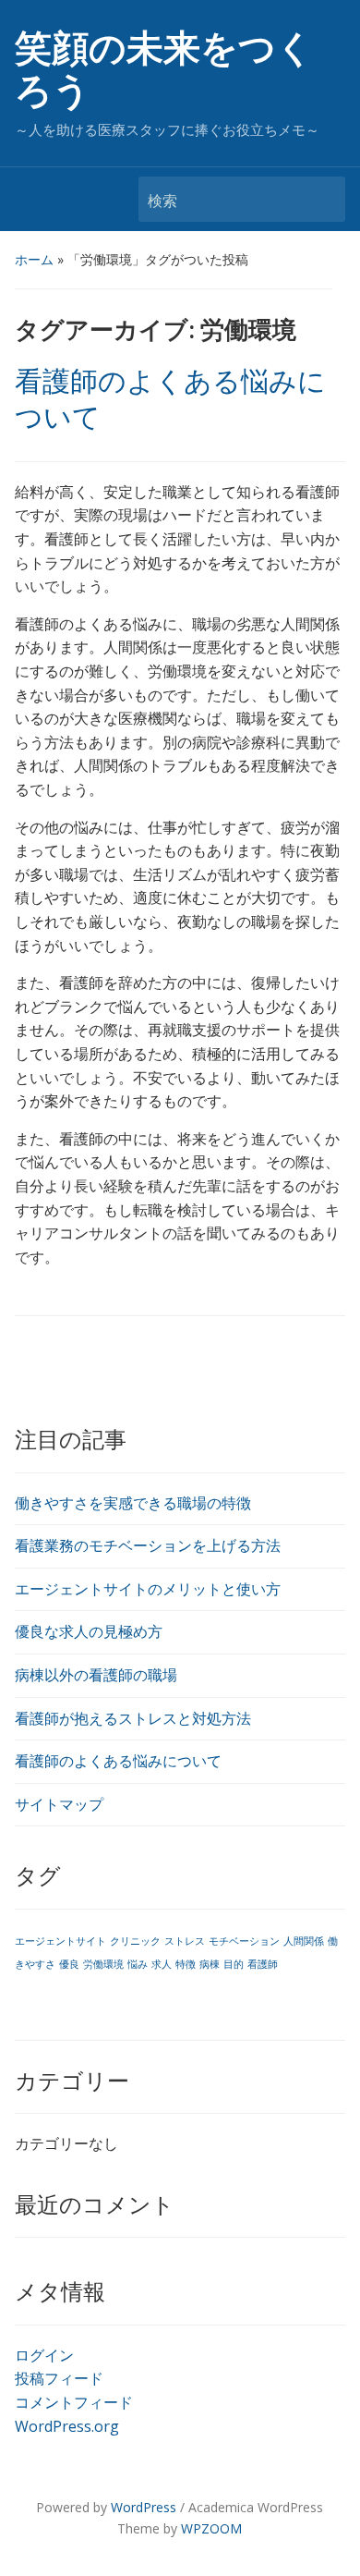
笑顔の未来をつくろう (164, 70)
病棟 (210, 1964)
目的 (234, 1964)
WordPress (144, 2507)
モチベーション (244, 1941)
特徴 (186, 1964)
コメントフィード (74, 2402)
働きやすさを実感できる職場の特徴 (133, 1503)
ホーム (34, 259)
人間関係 (304, 1941)
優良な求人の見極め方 (89, 1631)
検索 (322, 199)
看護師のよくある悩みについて (118, 1761)
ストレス (185, 1941)
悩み (138, 1964)
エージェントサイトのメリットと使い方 (148, 1589)
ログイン (44, 2355)
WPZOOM (211, 2528)
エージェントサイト (60, 1941)
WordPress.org (67, 2426)
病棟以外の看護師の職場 (96, 1675)
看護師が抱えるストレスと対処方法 (133, 1718)
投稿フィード (59, 2378)
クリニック (135, 1941)
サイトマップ (59, 1804)
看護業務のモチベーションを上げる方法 (148, 1545)
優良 (69, 1964)
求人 (162, 1964)
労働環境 (103, 1964)
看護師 (263, 1964)
